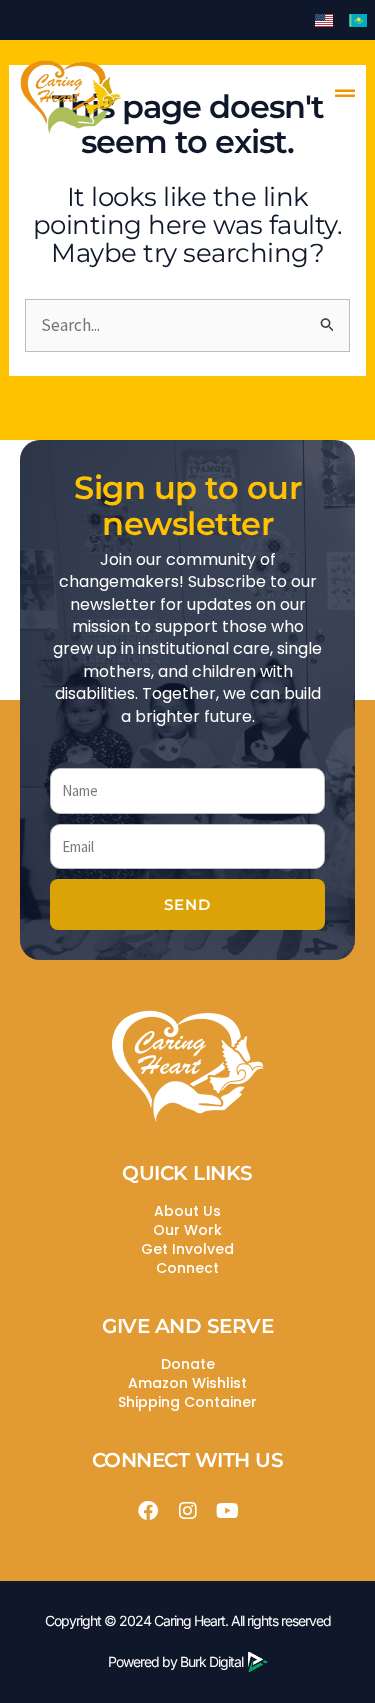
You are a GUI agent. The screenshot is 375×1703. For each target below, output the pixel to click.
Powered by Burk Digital (175, 1661)
